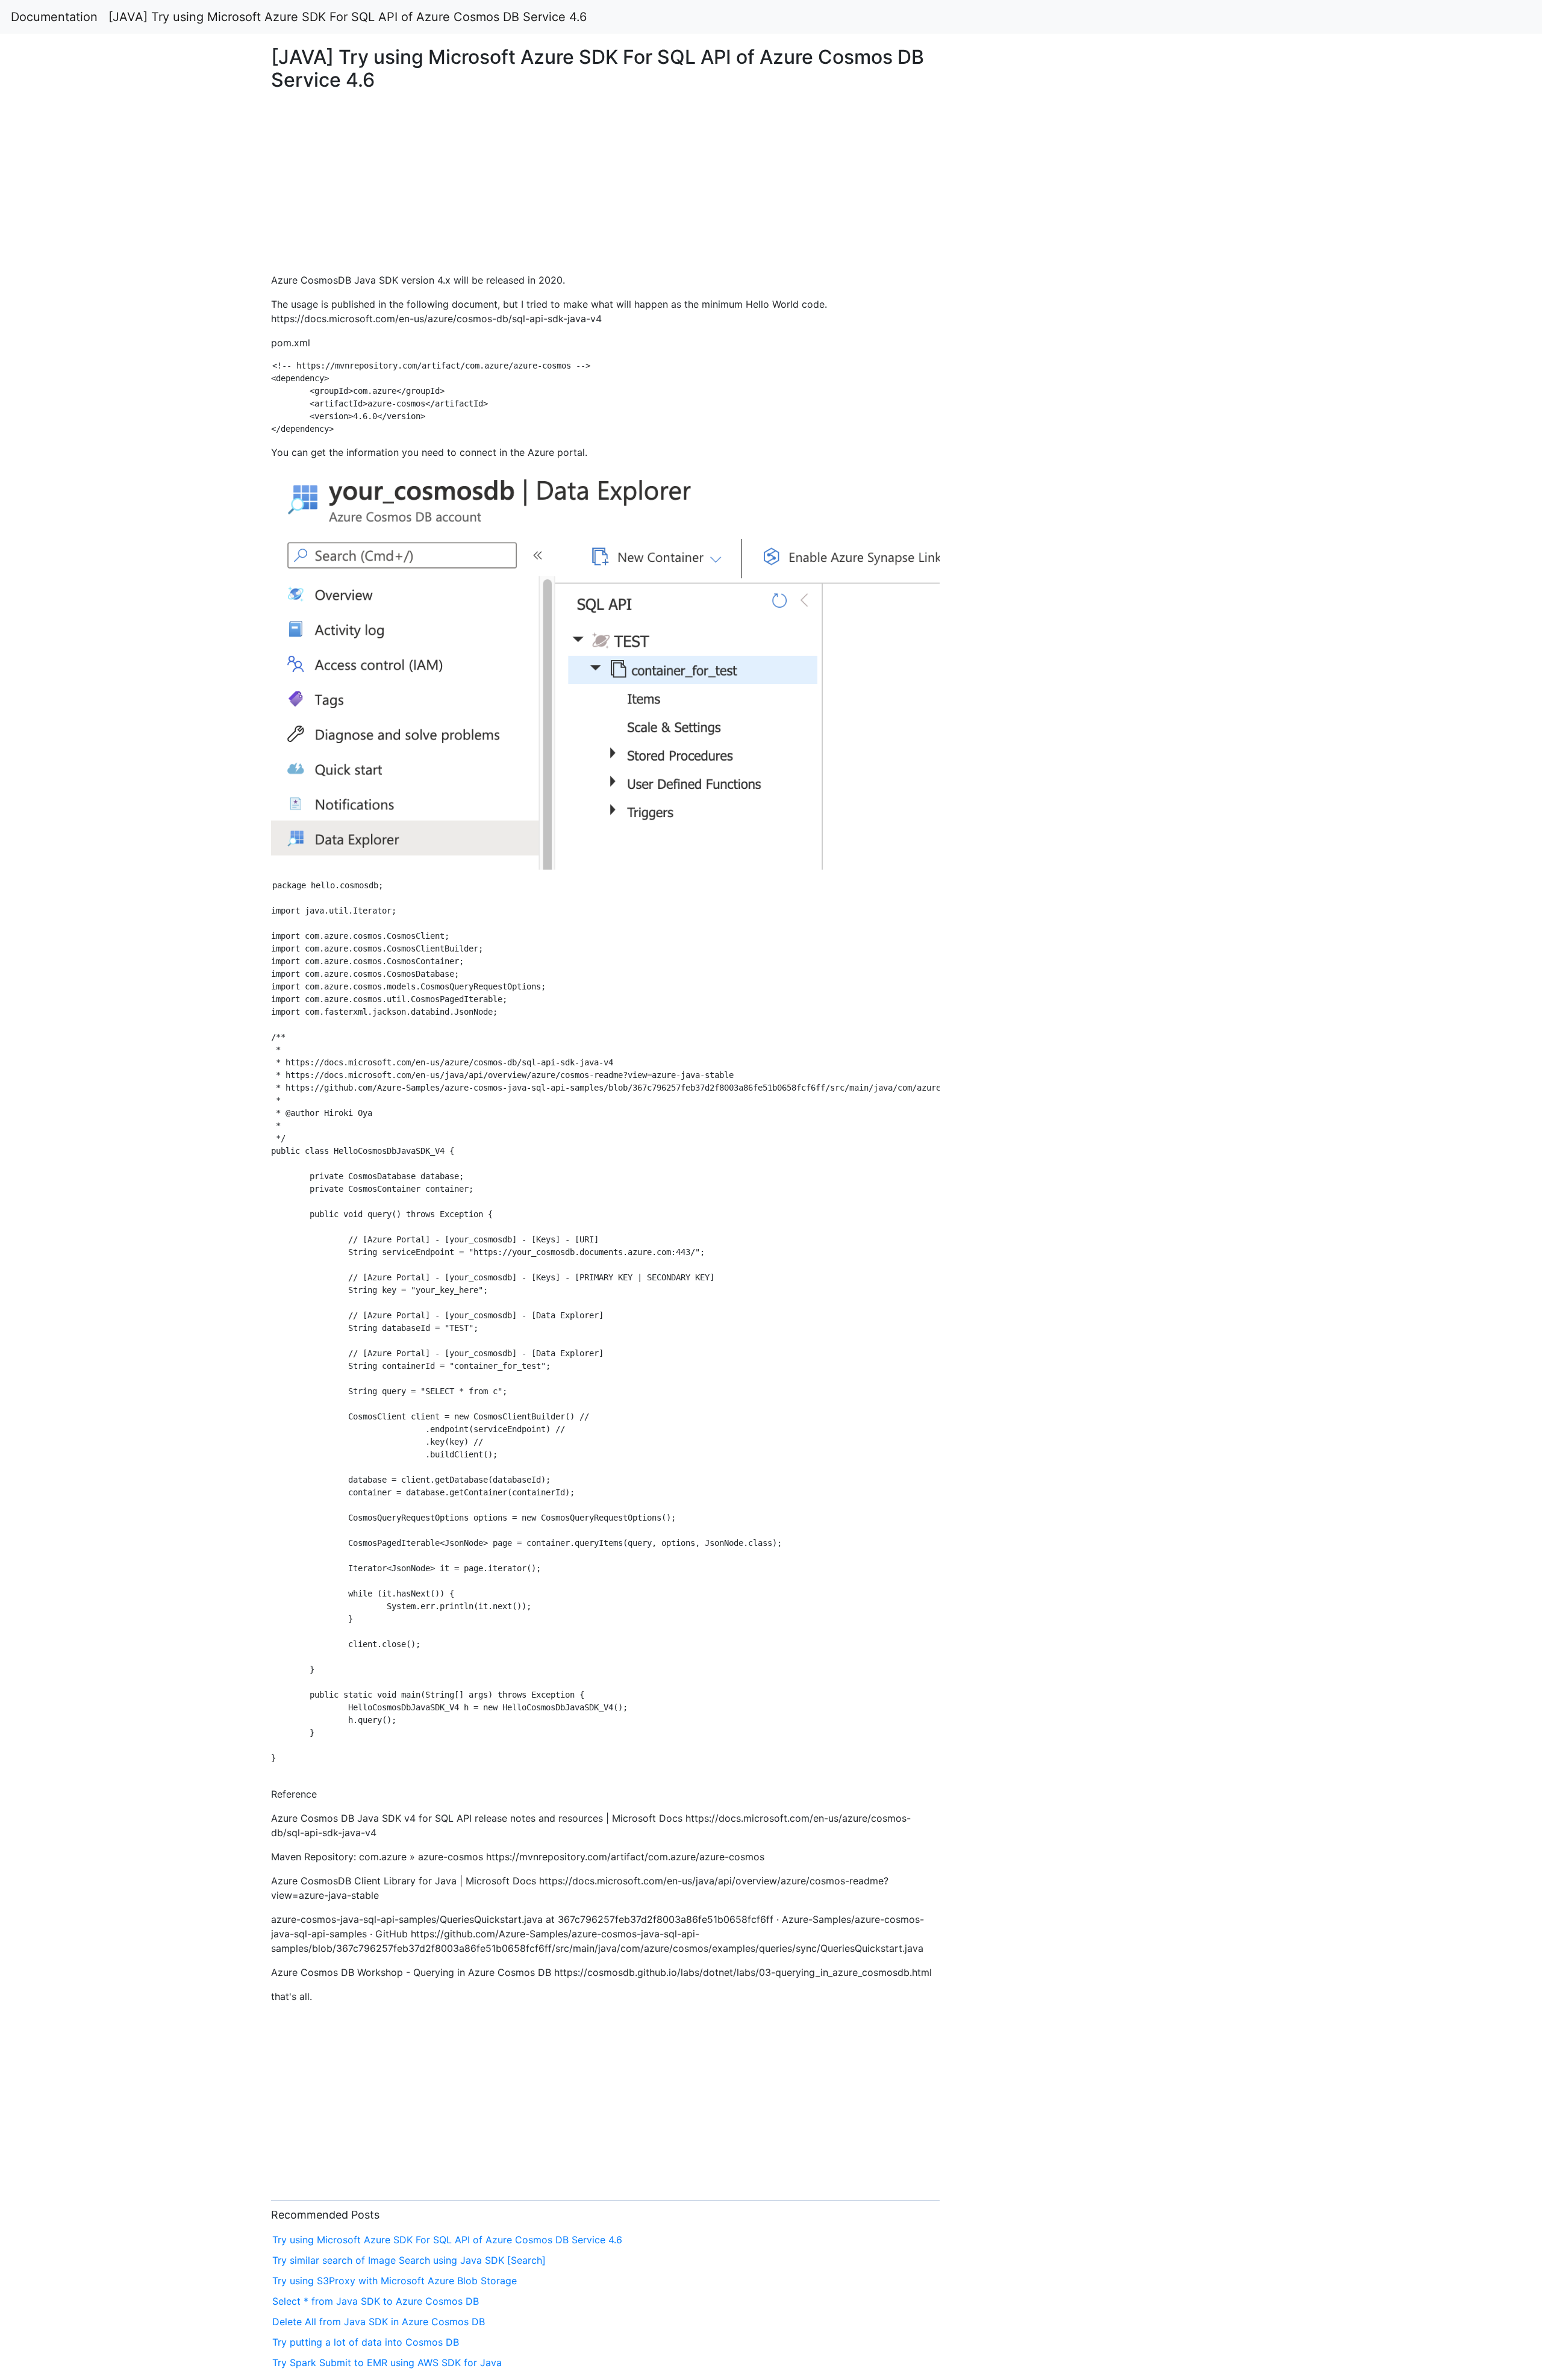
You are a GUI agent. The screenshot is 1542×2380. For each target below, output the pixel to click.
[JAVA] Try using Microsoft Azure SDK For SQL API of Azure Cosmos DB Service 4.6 (348, 17)
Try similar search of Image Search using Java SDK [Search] (409, 2260)
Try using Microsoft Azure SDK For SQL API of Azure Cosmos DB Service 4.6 (447, 2240)
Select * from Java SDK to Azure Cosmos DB (376, 2301)
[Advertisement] (1249, 560)
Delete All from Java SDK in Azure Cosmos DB (379, 2322)
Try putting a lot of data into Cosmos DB (366, 2342)
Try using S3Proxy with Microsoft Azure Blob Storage (395, 2281)
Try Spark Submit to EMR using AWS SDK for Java (387, 2363)
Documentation (54, 17)
